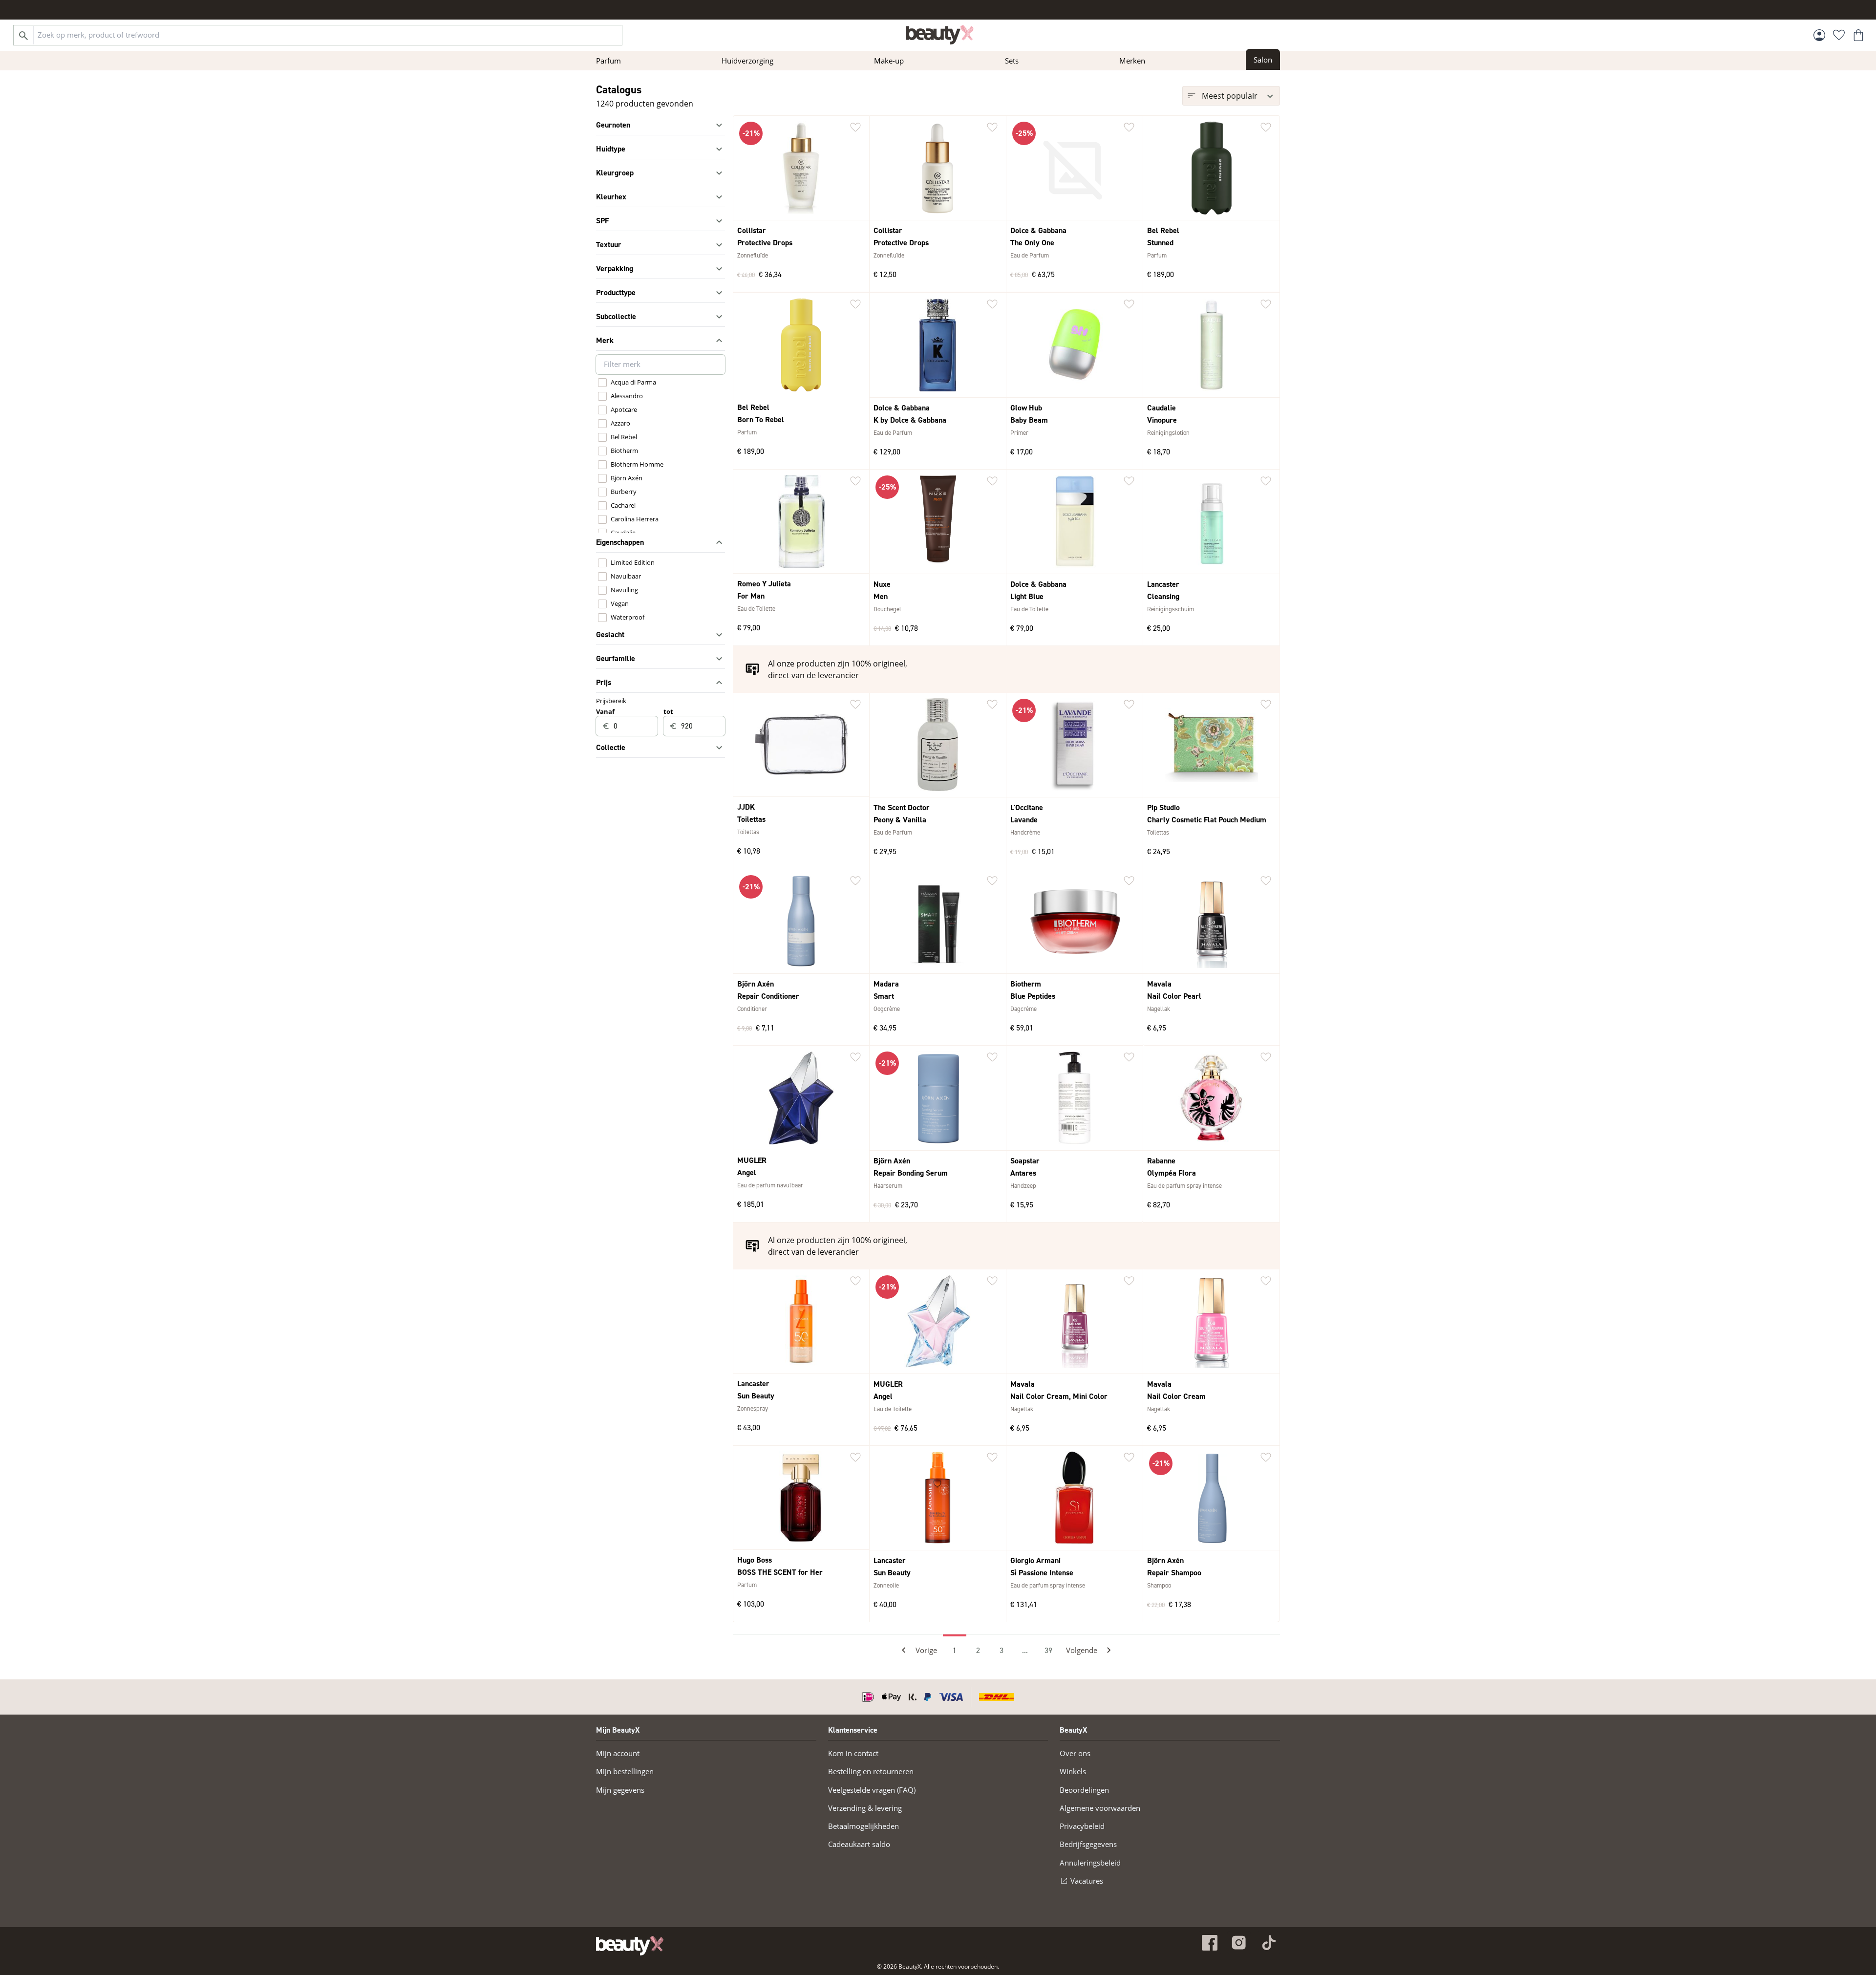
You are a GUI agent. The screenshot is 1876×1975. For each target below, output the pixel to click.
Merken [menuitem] (1132, 61)
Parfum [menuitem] (608, 61)
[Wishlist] (1839, 35)
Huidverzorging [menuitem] (747, 61)
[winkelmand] (1858, 35)
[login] (1819, 35)
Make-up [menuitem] (889, 61)
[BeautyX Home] (940, 35)
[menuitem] (1263, 59)
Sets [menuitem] (1012, 61)
